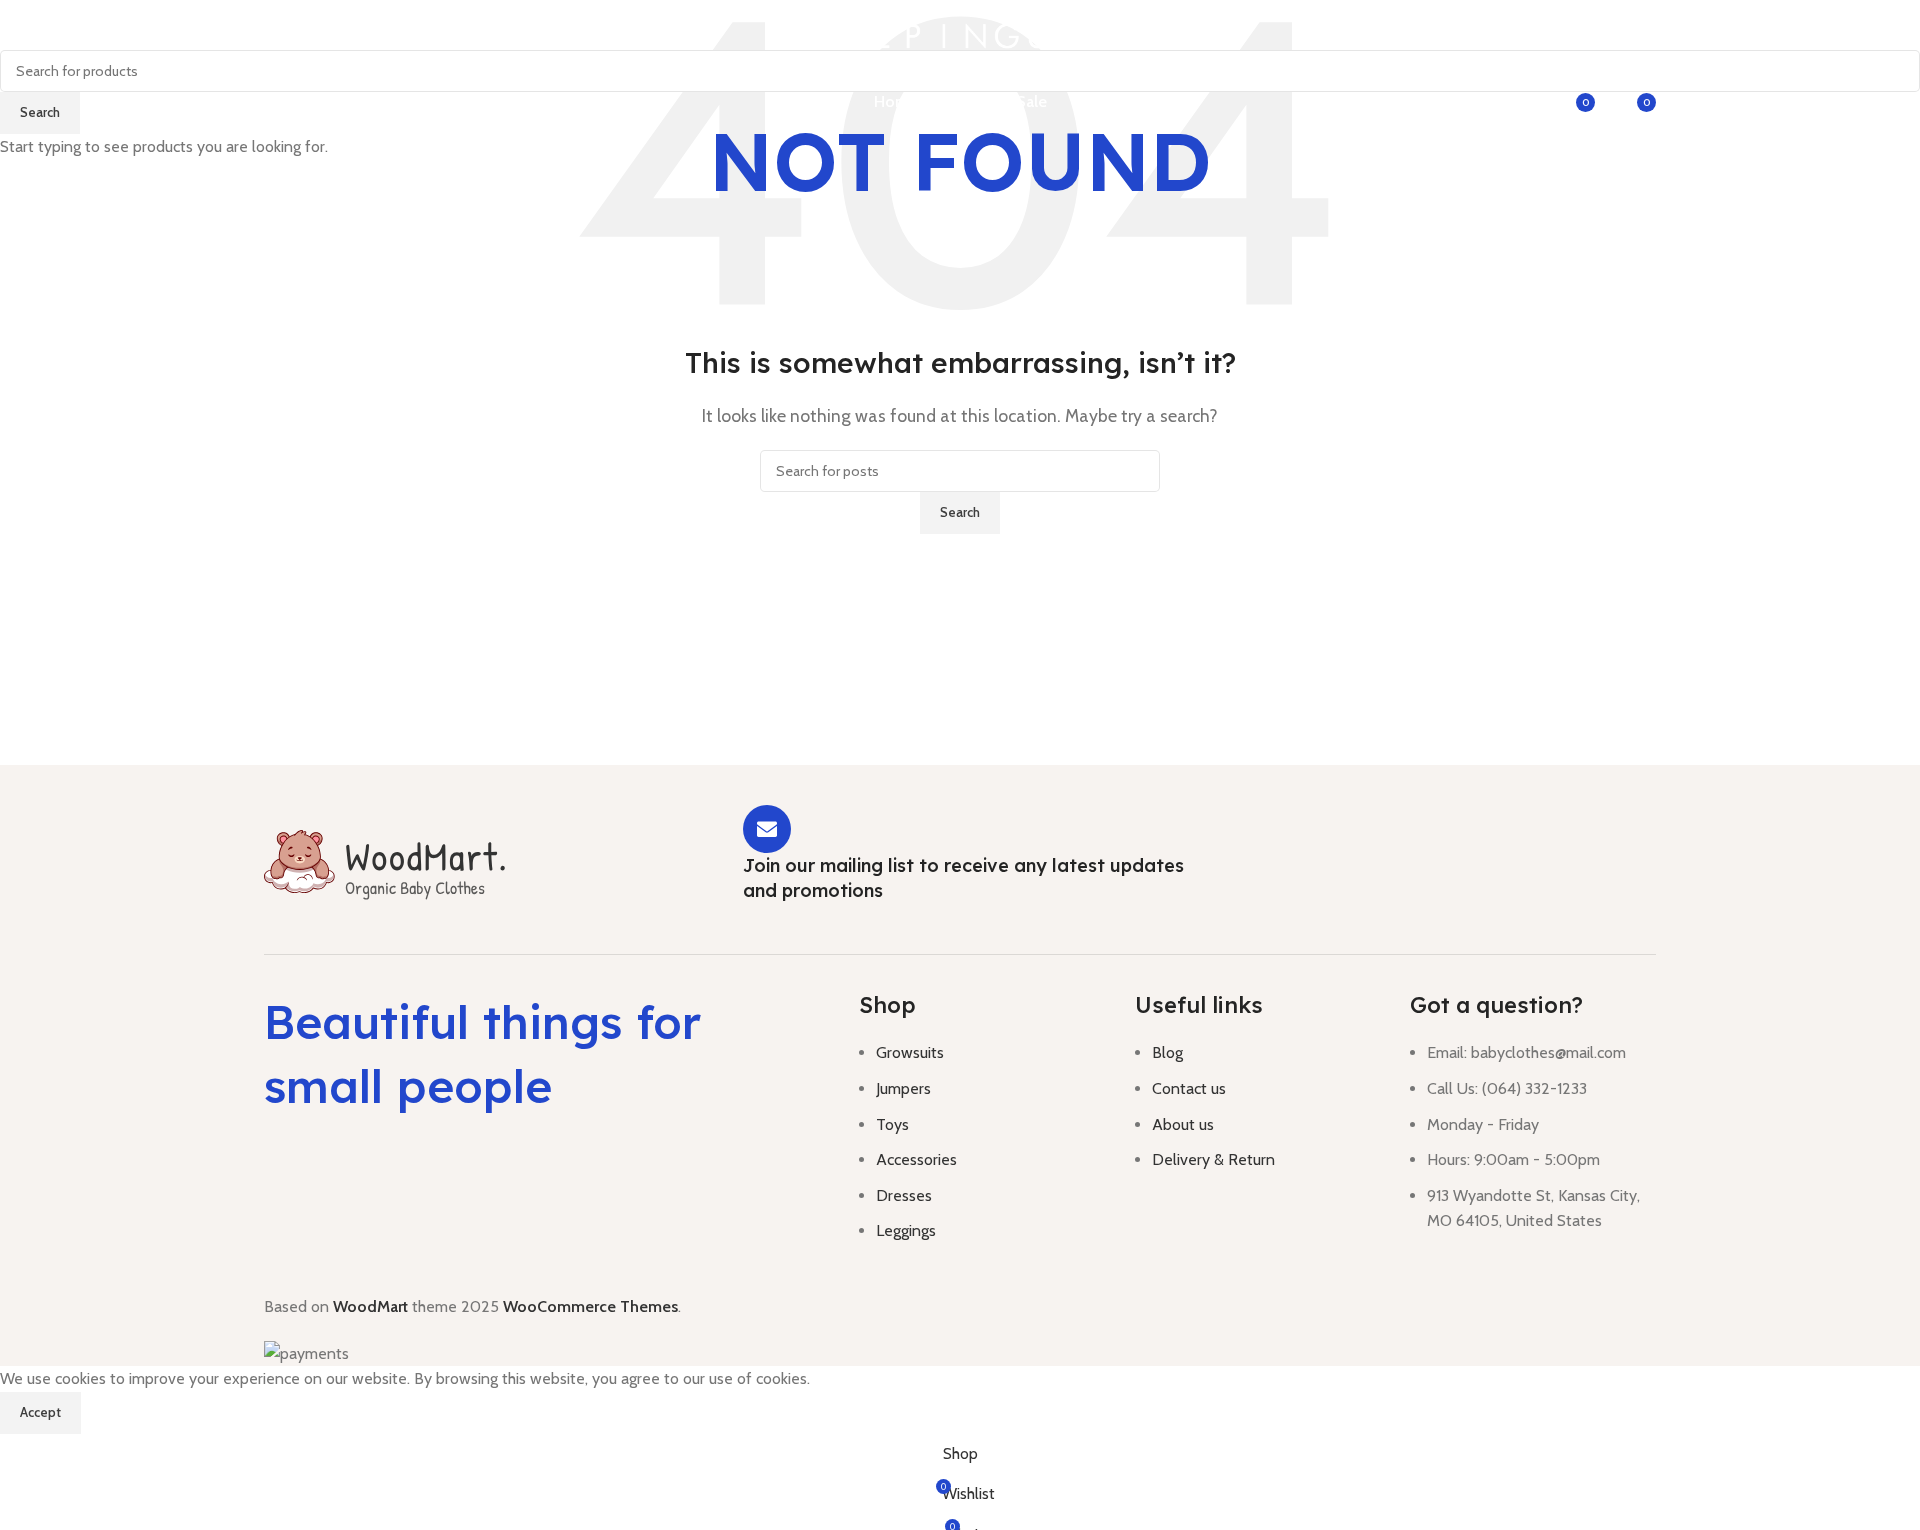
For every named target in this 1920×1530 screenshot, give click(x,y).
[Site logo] (960, 34)
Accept (40, 1412)
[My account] (1526, 102)
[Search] (1449, 102)
